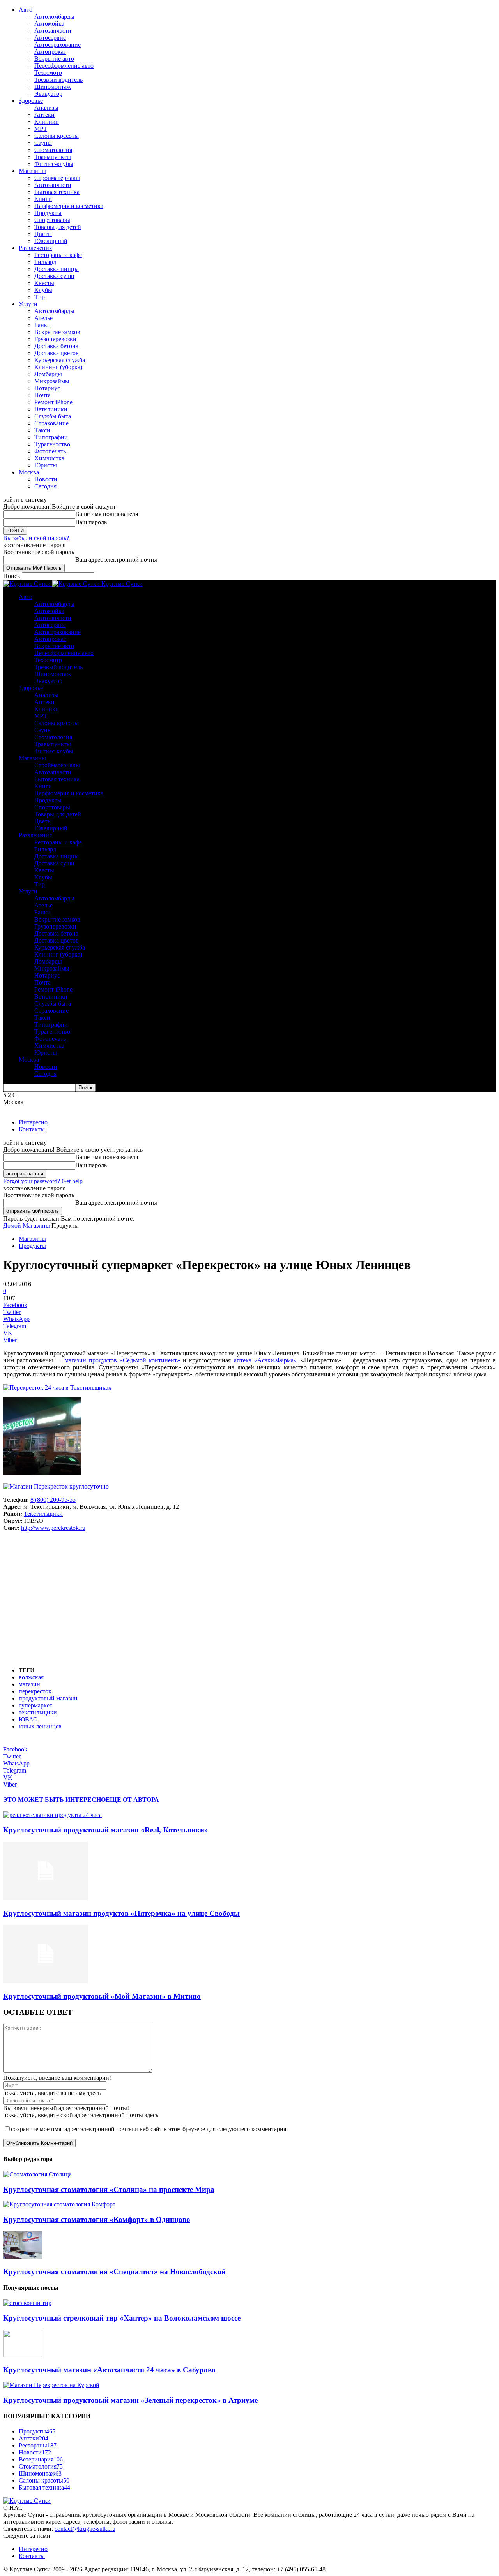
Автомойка (49, 24)
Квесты (44, 283)
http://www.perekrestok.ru (53, 1528)
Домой (12, 1225)
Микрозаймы (52, 381)
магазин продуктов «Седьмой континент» (122, 1360)
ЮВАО (28, 1719)
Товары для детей (58, 227)
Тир (40, 297)
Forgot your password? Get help (43, 1181)
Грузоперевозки (55, 339)
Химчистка (49, 458)
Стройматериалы (57, 178)
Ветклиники (51, 409)
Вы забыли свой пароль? (36, 538)
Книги (43, 199)
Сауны (43, 143)
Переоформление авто (64, 66)
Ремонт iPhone (53, 402)
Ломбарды (48, 374)
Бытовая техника (57, 192)
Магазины (32, 171)
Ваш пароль (91, 522)
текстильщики (38, 1712)
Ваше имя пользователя (107, 514)
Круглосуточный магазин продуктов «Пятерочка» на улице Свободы (121, 1913)
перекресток (35, 1691)
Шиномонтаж (53, 87)
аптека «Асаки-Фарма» (265, 1360)
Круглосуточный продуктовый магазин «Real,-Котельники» (106, 1830)
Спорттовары (52, 220)
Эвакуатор (48, 94)
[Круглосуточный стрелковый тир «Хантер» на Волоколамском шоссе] (27, 2303)
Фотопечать (50, 451)
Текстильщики (43, 1514)
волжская (31, 1677)
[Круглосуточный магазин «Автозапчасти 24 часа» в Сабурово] (23, 2355)
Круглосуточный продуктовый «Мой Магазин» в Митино (102, 1996)
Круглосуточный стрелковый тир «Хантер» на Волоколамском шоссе (122, 2318)
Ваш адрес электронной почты (116, 559)
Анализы (46, 108)
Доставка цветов (57, 353)
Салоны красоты (57, 136)
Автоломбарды (54, 17)
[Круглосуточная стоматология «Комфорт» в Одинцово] (59, 2204)
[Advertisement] (249, 1599)
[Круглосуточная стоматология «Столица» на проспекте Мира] (37, 2174)
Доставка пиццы (57, 269)
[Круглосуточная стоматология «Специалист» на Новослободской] (23, 2256)
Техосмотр (48, 73)
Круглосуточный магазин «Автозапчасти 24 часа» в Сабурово (109, 2370)
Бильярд (45, 262)
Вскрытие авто (54, 59)
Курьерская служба (60, 360)
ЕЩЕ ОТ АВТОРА (132, 1800)
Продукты (48, 213)
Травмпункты (53, 157)
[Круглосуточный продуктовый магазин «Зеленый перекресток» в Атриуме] (51, 2385)
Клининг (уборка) (58, 367)
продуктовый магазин (48, 1698)
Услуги (28, 304)
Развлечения (35, 248)
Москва (29, 472)
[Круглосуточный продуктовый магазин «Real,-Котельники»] (52, 1815)
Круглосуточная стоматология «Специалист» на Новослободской (114, 2272)
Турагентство (52, 444)
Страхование (51, 423)
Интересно (33, 1122)
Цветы (43, 234)
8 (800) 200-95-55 (53, 1500)
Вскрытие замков (57, 332)
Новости (46, 479)
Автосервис (50, 38)
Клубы (43, 290)
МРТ (41, 129)
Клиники (47, 122)
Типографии (51, 437)
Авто (26, 10)
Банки (42, 325)
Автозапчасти (53, 31)
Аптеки (44, 115)
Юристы (46, 465)
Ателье (43, 318)
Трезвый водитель (58, 80)
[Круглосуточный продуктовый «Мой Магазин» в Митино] (46, 1981)
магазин (29, 1684)
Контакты (32, 1129)
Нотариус (47, 388)
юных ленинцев (40, 1726)
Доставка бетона (56, 346)
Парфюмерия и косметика (69, 206)
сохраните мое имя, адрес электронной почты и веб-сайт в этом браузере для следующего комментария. (149, 2129)
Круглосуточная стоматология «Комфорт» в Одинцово (97, 2219)
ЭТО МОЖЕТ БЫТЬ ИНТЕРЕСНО (54, 1800)
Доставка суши (54, 276)
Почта (42, 395)
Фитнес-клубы (54, 164)
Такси (42, 430)
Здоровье (31, 101)
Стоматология (53, 150)
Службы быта (53, 416)
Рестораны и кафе (58, 255)
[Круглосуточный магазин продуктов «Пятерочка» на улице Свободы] (46, 1898)
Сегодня (45, 486)
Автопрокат (50, 52)
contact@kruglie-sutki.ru (85, 2529)
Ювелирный (51, 241)
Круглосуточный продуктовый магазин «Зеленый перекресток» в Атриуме (130, 2400)
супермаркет (35, 1705)
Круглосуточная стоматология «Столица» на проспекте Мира (109, 2189)
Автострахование (58, 45)
